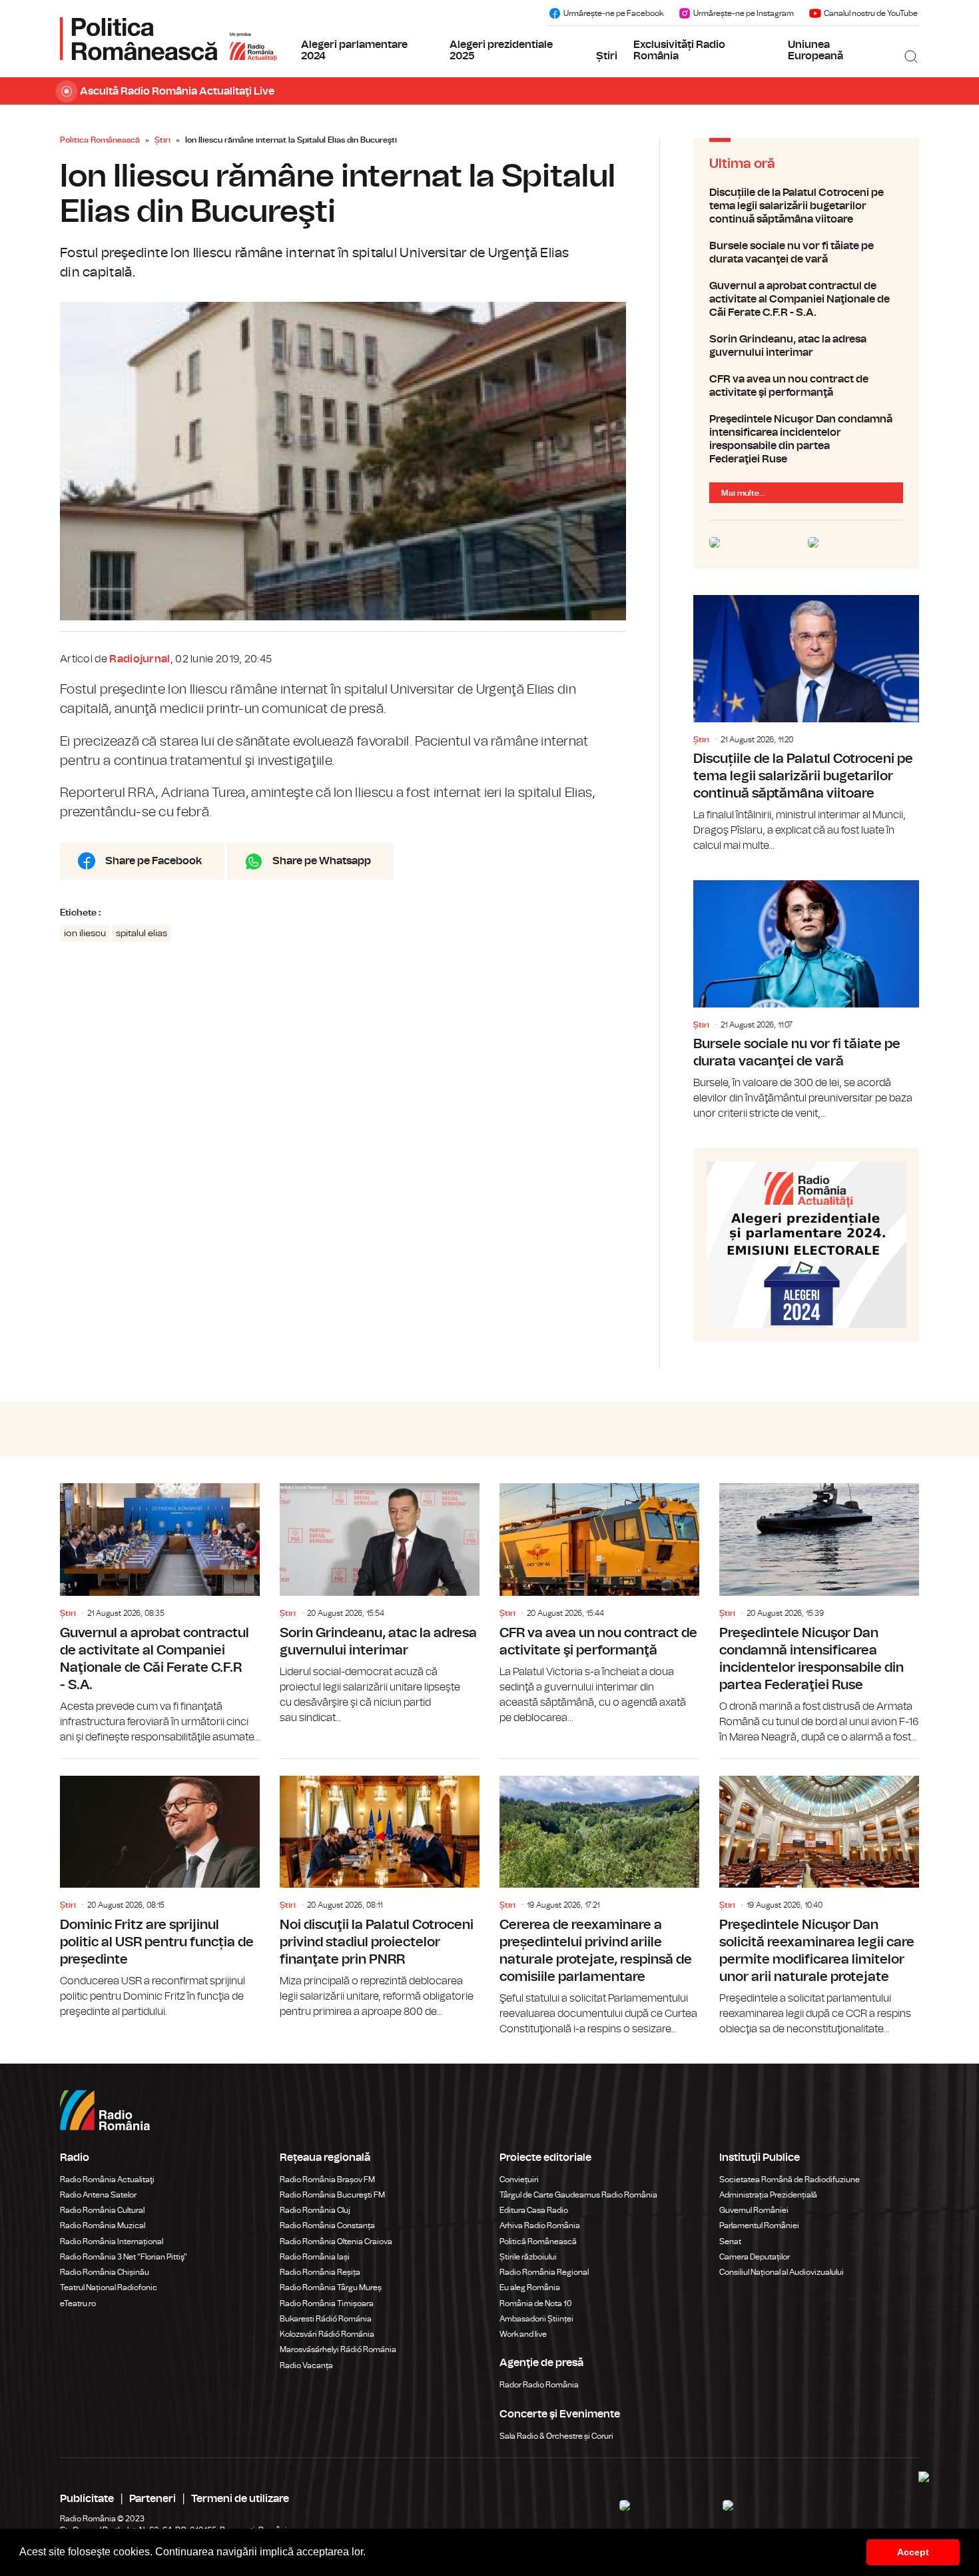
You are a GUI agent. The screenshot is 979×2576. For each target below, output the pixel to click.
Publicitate (87, 2499)
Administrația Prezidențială (768, 2195)
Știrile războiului (528, 2257)
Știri (607, 56)
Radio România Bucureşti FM (332, 2195)
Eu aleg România (530, 2287)
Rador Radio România (539, 2385)
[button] (370, 2553)
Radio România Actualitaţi (107, 2180)
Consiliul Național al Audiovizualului (782, 2272)
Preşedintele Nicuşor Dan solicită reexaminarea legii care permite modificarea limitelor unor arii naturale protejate (819, 1898)
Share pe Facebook (154, 861)
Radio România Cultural (102, 2210)
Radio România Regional (544, 2272)
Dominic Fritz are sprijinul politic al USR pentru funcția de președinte (160, 1889)
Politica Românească (100, 140)
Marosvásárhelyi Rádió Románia (338, 2349)
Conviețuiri (519, 2180)
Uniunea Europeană (816, 51)
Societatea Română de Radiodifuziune (790, 2180)
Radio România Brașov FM (327, 2180)
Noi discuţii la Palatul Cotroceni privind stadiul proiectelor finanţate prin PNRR (380, 1889)
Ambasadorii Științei (536, 2319)
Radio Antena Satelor (98, 2195)
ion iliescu (85, 934)
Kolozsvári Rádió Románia (327, 2334)
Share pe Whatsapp (322, 861)
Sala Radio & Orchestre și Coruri (556, 2436)
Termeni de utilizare (240, 2499)
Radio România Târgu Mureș (331, 2287)
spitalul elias (142, 934)
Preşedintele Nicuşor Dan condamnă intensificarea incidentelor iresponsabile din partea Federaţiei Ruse (806, 439)
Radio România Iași (315, 2257)
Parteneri (153, 2499)
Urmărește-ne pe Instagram (744, 13)
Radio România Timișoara (327, 2303)
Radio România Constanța (327, 2226)
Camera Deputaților (755, 2257)
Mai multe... (743, 493)
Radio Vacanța (306, 2365)
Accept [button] (913, 2552)
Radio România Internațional (112, 2242)
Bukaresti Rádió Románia (326, 2319)
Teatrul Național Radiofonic (109, 2287)
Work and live (523, 2334)
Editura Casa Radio (534, 2210)
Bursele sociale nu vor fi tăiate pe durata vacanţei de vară (806, 253)
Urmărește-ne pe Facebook (613, 13)
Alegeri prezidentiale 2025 (501, 51)
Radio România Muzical (103, 2226)
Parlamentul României (759, 2226)
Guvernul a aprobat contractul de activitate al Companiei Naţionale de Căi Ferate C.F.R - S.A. (806, 299)
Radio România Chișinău (105, 2272)
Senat (730, 2242)
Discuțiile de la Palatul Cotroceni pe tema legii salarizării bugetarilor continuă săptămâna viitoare (806, 206)
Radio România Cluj (315, 2210)
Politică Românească (538, 2242)
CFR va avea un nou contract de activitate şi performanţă (806, 386)
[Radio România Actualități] (168, 39)
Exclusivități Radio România (679, 51)
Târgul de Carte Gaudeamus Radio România (578, 2195)
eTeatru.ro (78, 2303)
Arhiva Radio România (540, 2226)
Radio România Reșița (320, 2272)
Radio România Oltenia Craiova (336, 2242)
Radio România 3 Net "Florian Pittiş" (124, 2257)
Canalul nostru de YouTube (871, 13)
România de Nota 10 (536, 2303)
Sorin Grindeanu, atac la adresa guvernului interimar (806, 346)
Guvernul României (754, 2210)
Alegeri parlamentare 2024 (354, 51)
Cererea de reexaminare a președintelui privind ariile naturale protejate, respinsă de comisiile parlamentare (599, 1898)
